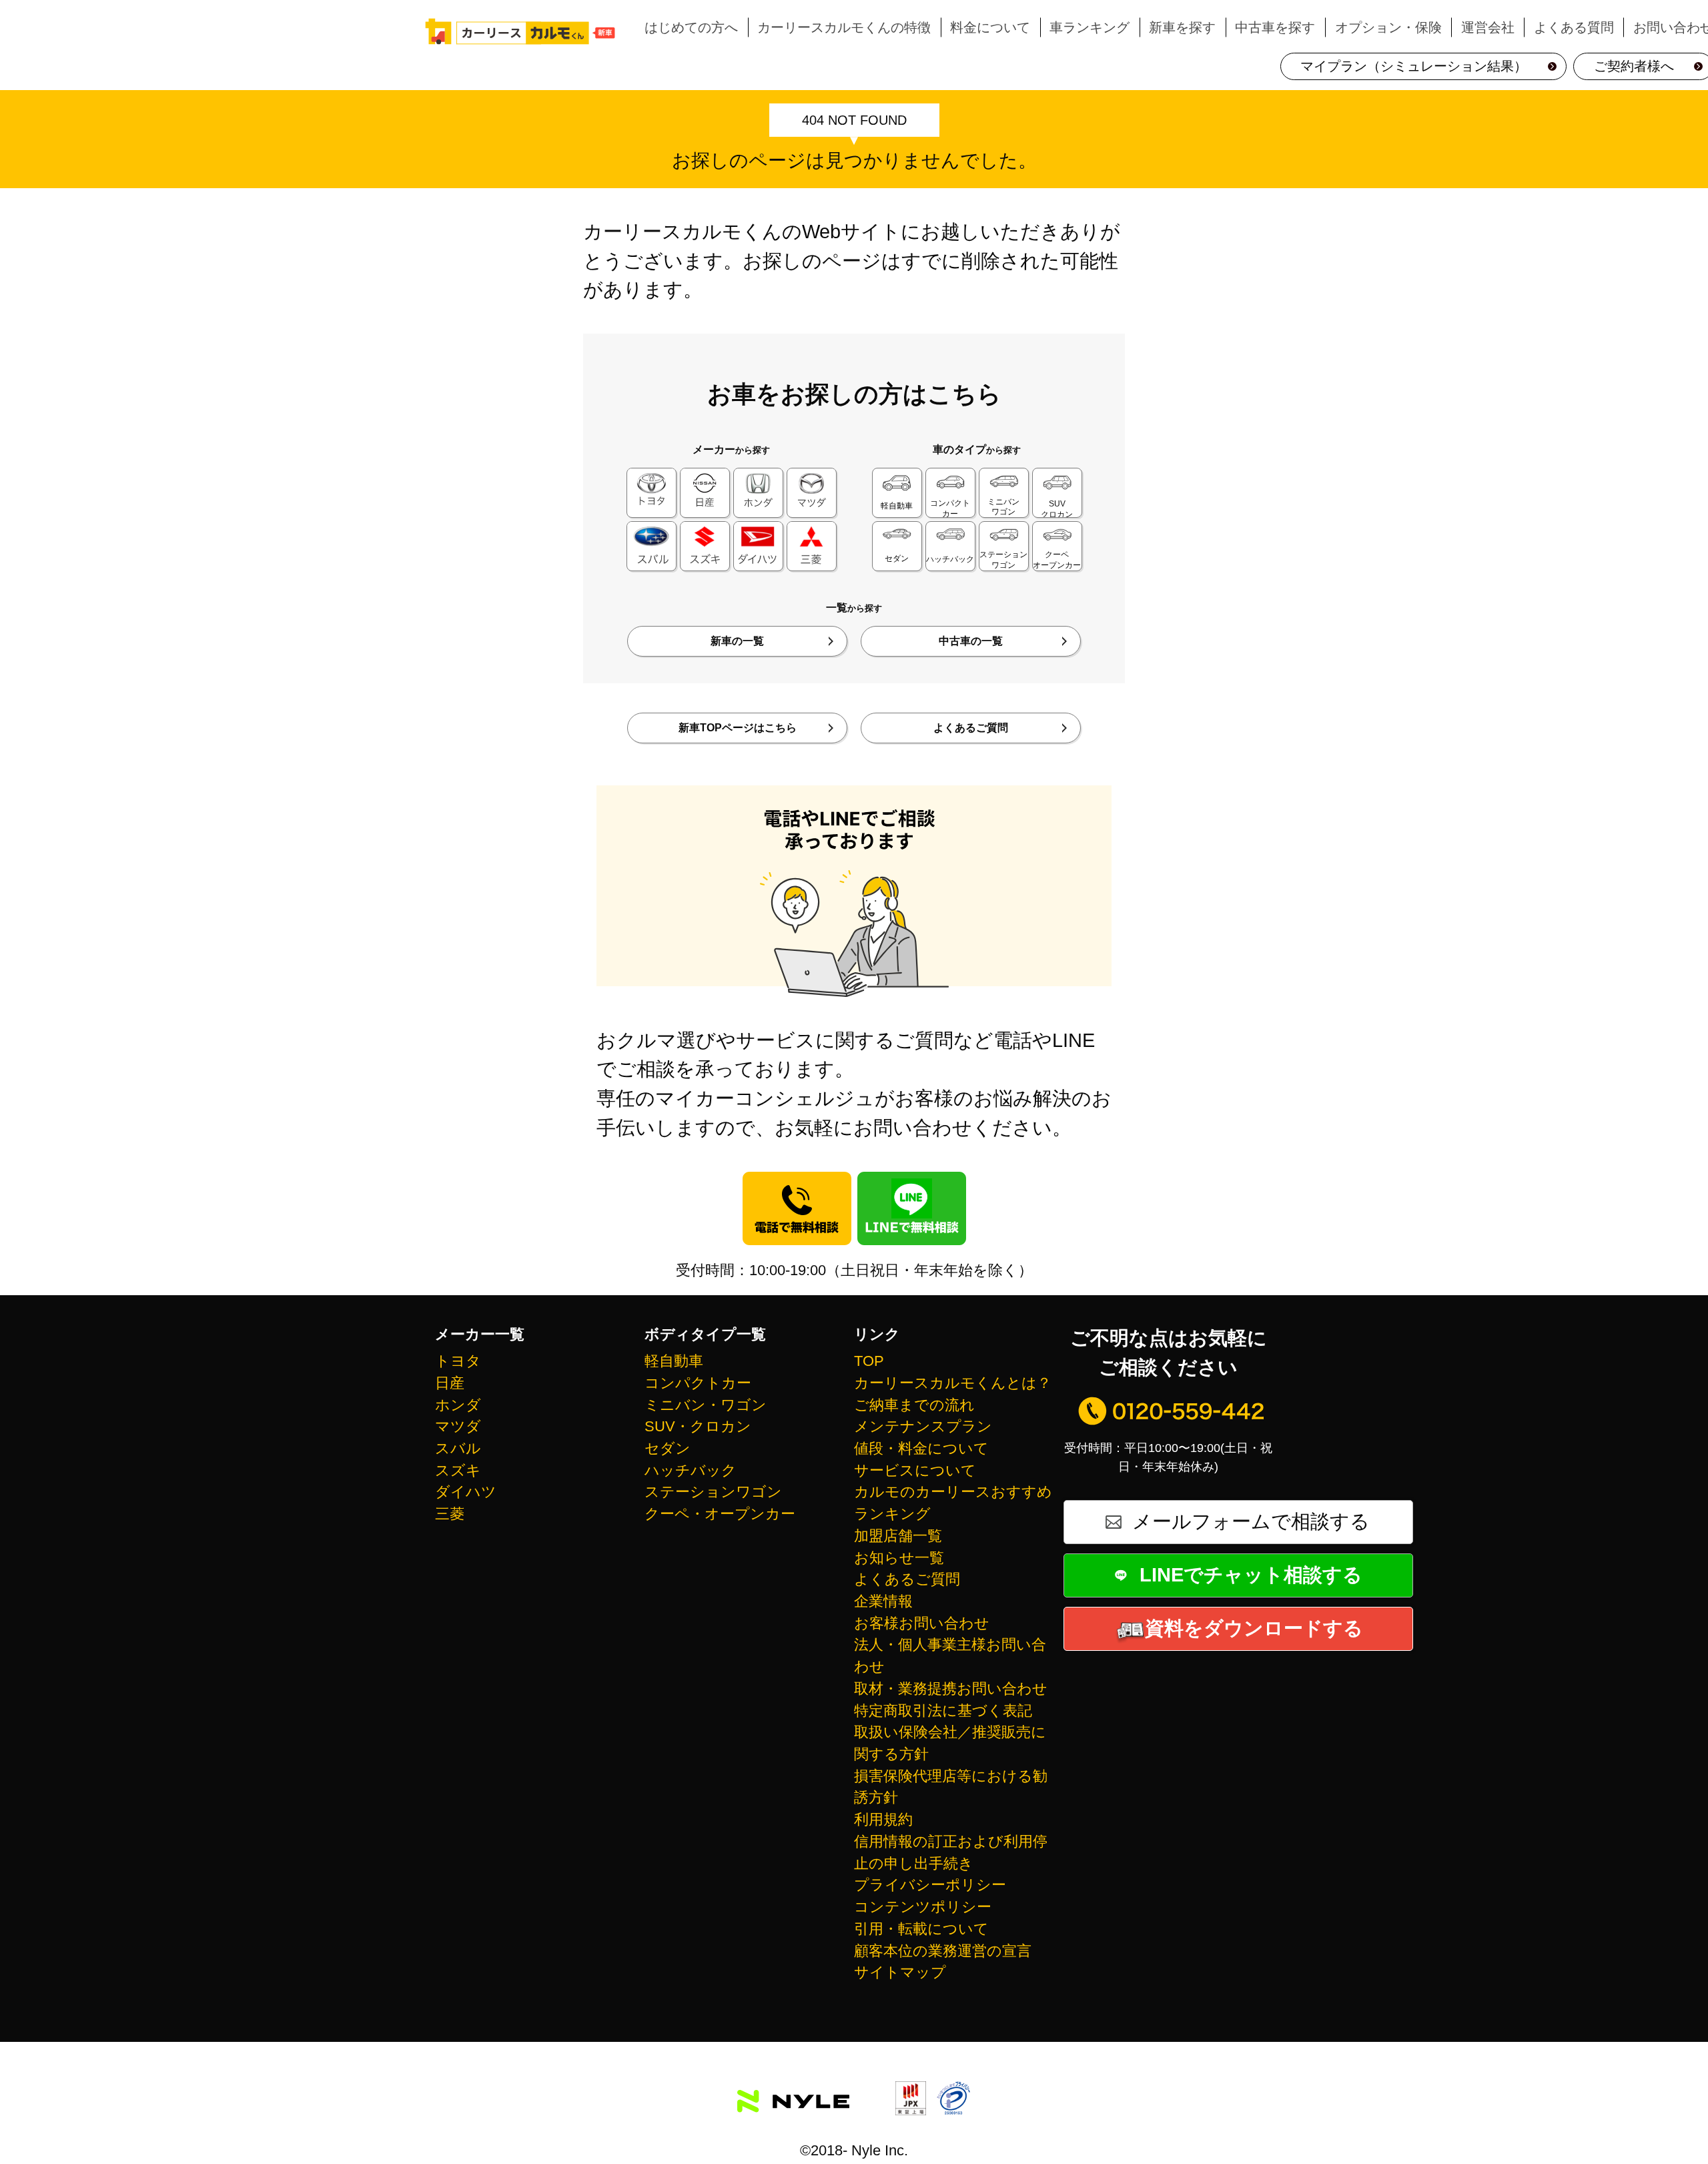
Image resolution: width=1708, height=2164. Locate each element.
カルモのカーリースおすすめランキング (953, 1503)
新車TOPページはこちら (738, 728)
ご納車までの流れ (914, 1405)
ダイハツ (466, 1492)
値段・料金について (921, 1448)
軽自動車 (674, 1361)
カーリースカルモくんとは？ (953, 1383)
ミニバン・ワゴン (706, 1405)
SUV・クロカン (698, 1426)
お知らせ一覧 (899, 1558)
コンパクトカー (698, 1383)
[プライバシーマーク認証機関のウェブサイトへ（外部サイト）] (953, 2101)
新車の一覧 (737, 641)
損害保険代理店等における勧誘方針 (951, 1787)
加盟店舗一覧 (898, 1536)
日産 (450, 1383)
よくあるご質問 (971, 728)
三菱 (450, 1514)
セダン (668, 1448)
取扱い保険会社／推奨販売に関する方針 (950, 1743)
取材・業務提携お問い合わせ (951, 1689)
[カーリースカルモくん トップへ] (520, 31)
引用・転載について (921, 1929)
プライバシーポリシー (930, 1885)
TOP (869, 1361)
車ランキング (1090, 27)
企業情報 (883, 1601)
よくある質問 (1574, 27)
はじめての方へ (691, 27)
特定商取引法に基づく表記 (943, 1711)
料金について (990, 27)
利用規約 (883, 1819)
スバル (458, 1448)
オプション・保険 (1388, 27)
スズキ (458, 1470)
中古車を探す (1275, 27)
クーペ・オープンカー (720, 1514)
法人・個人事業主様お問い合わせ (950, 1656)
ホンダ (458, 1405)
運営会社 (1488, 27)
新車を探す (1182, 27)
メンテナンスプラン (923, 1426)
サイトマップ (900, 1972)
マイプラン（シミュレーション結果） (1414, 66)
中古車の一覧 (971, 641)
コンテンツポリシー (923, 1907)
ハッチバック (691, 1470)
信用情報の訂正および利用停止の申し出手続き (951, 1852)
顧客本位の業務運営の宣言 (943, 1951)
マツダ (458, 1426)
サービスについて (915, 1470)
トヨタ (458, 1361)
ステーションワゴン (713, 1492)
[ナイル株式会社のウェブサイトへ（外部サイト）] (793, 2098)
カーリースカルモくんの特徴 (844, 27)
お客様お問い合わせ (922, 1623)
